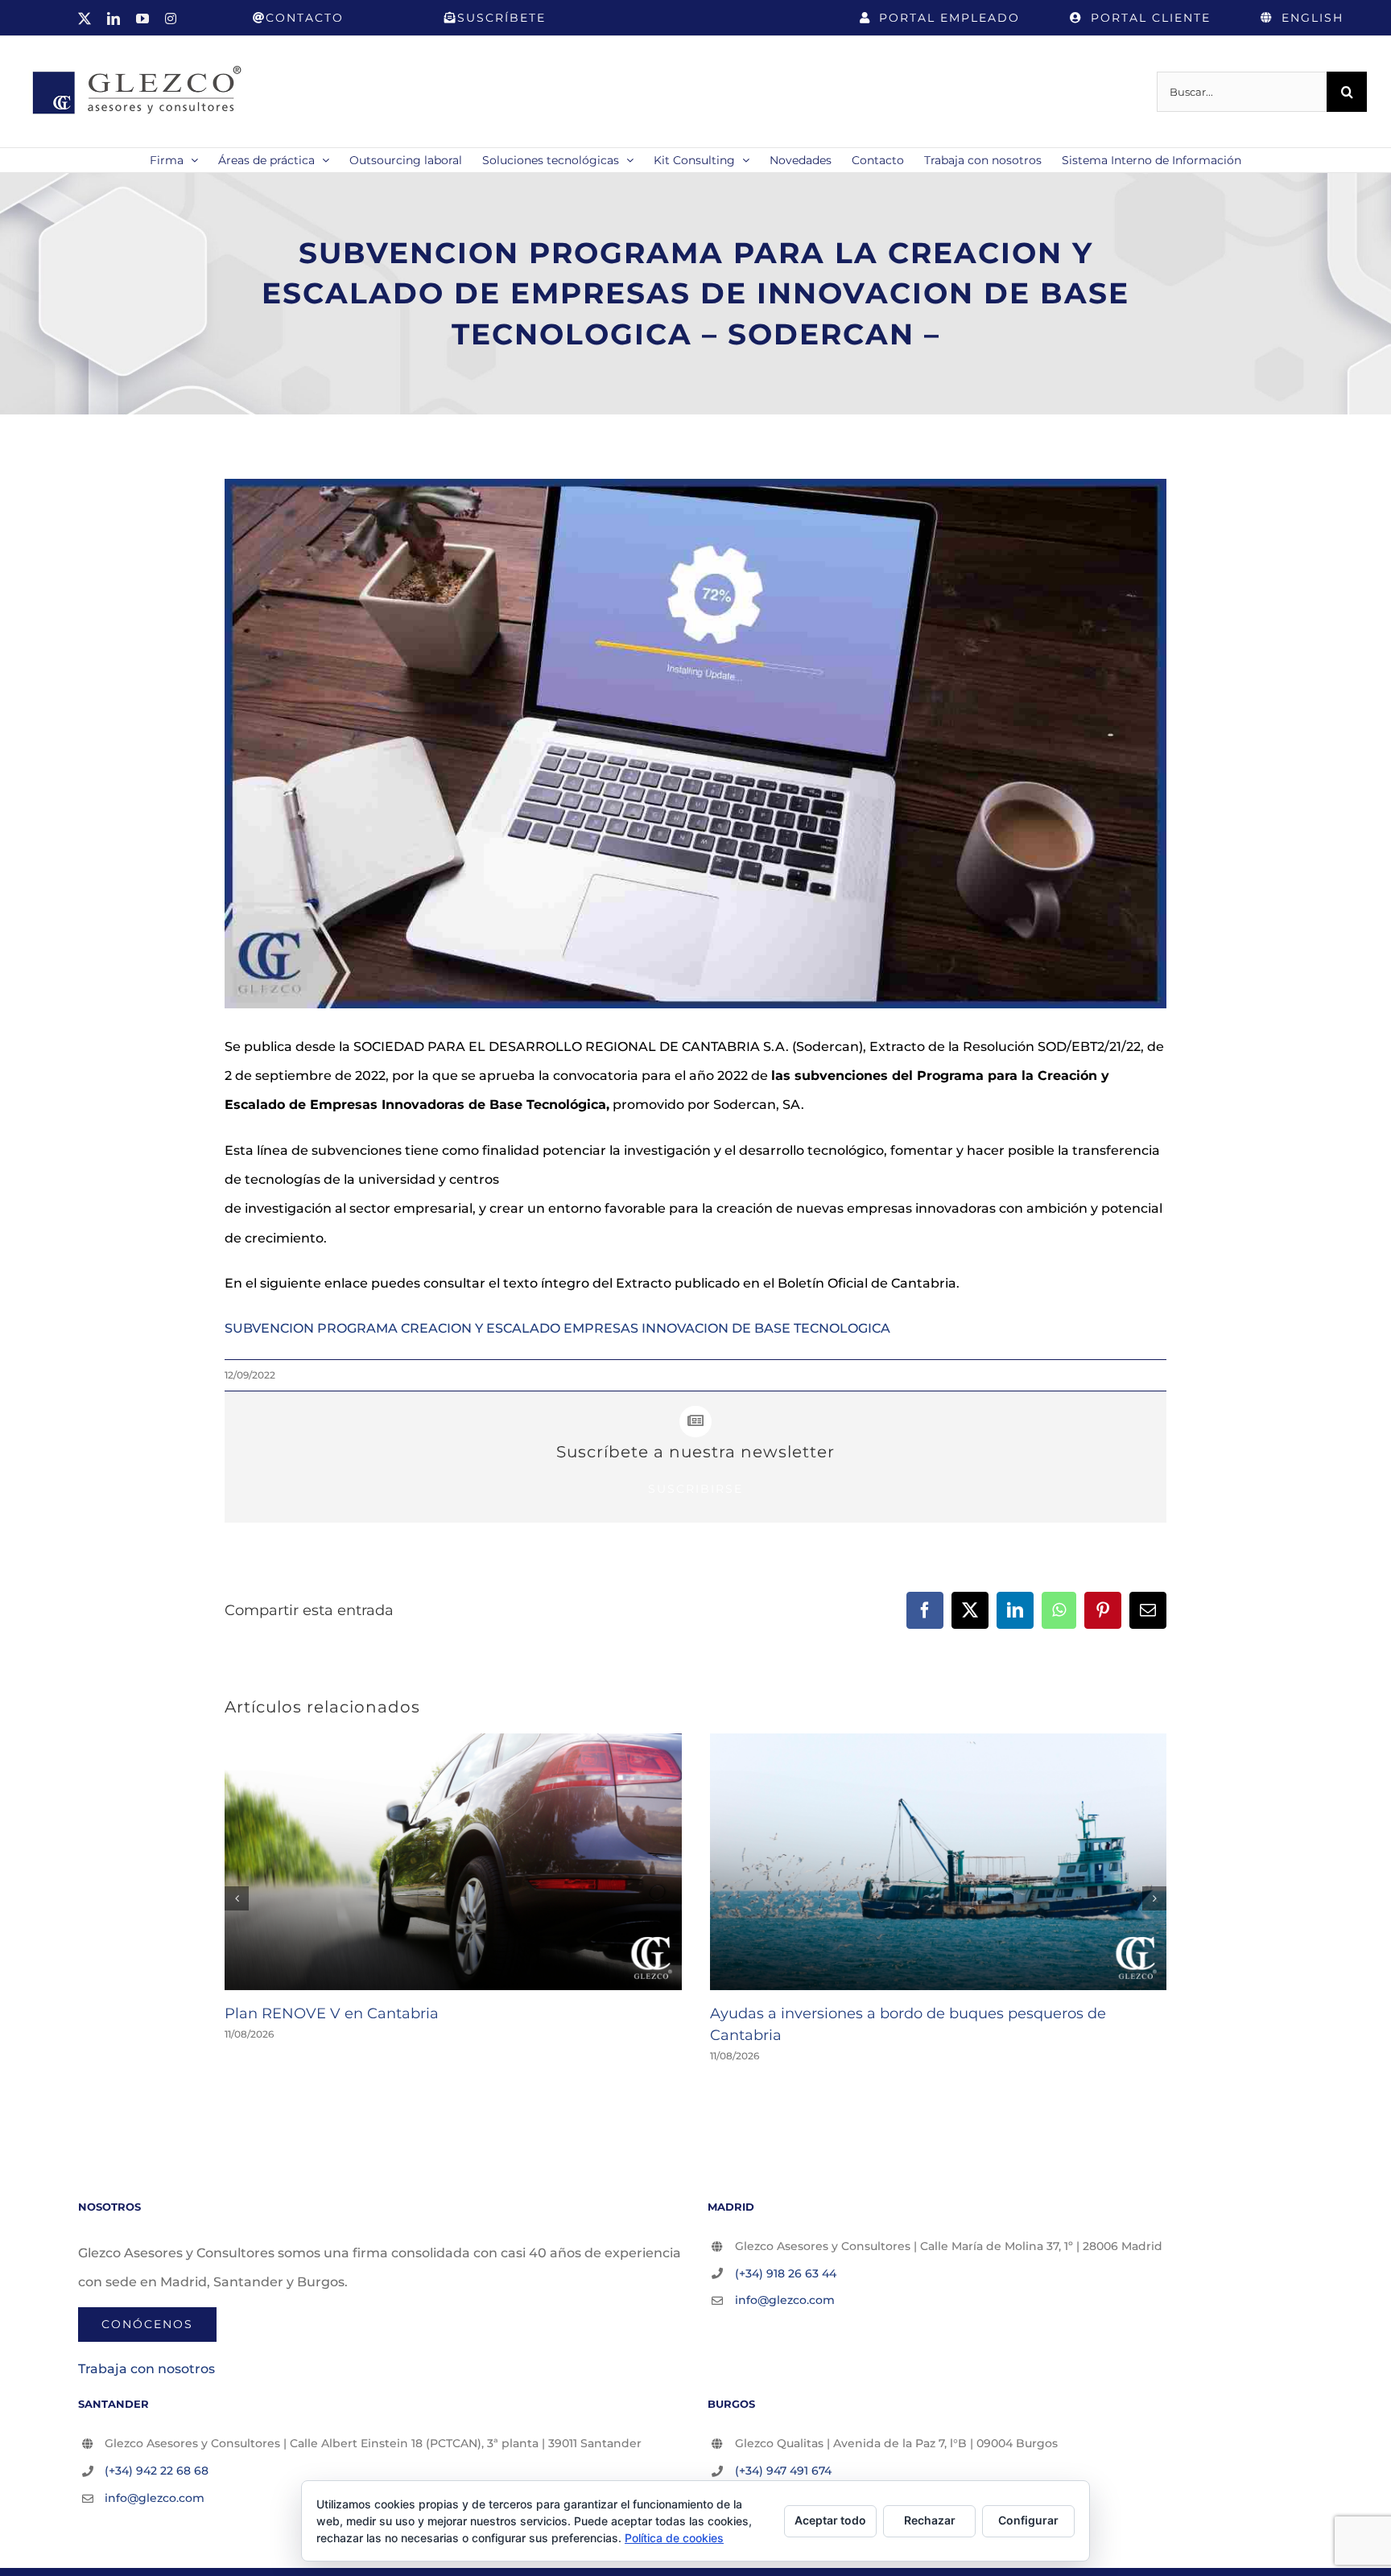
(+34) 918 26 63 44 (786, 2273)
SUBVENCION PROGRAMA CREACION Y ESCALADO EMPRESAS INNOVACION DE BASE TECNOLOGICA (557, 1328)
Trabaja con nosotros (147, 2369)
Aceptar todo (830, 2520)
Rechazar (930, 2520)
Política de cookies (674, 2538)
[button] (237, 1898)
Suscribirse (695, 1489)
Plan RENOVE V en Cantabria (332, 2013)
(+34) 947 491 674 (783, 2471)
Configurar (1028, 2520)
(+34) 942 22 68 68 (157, 2471)
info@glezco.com (785, 2300)
